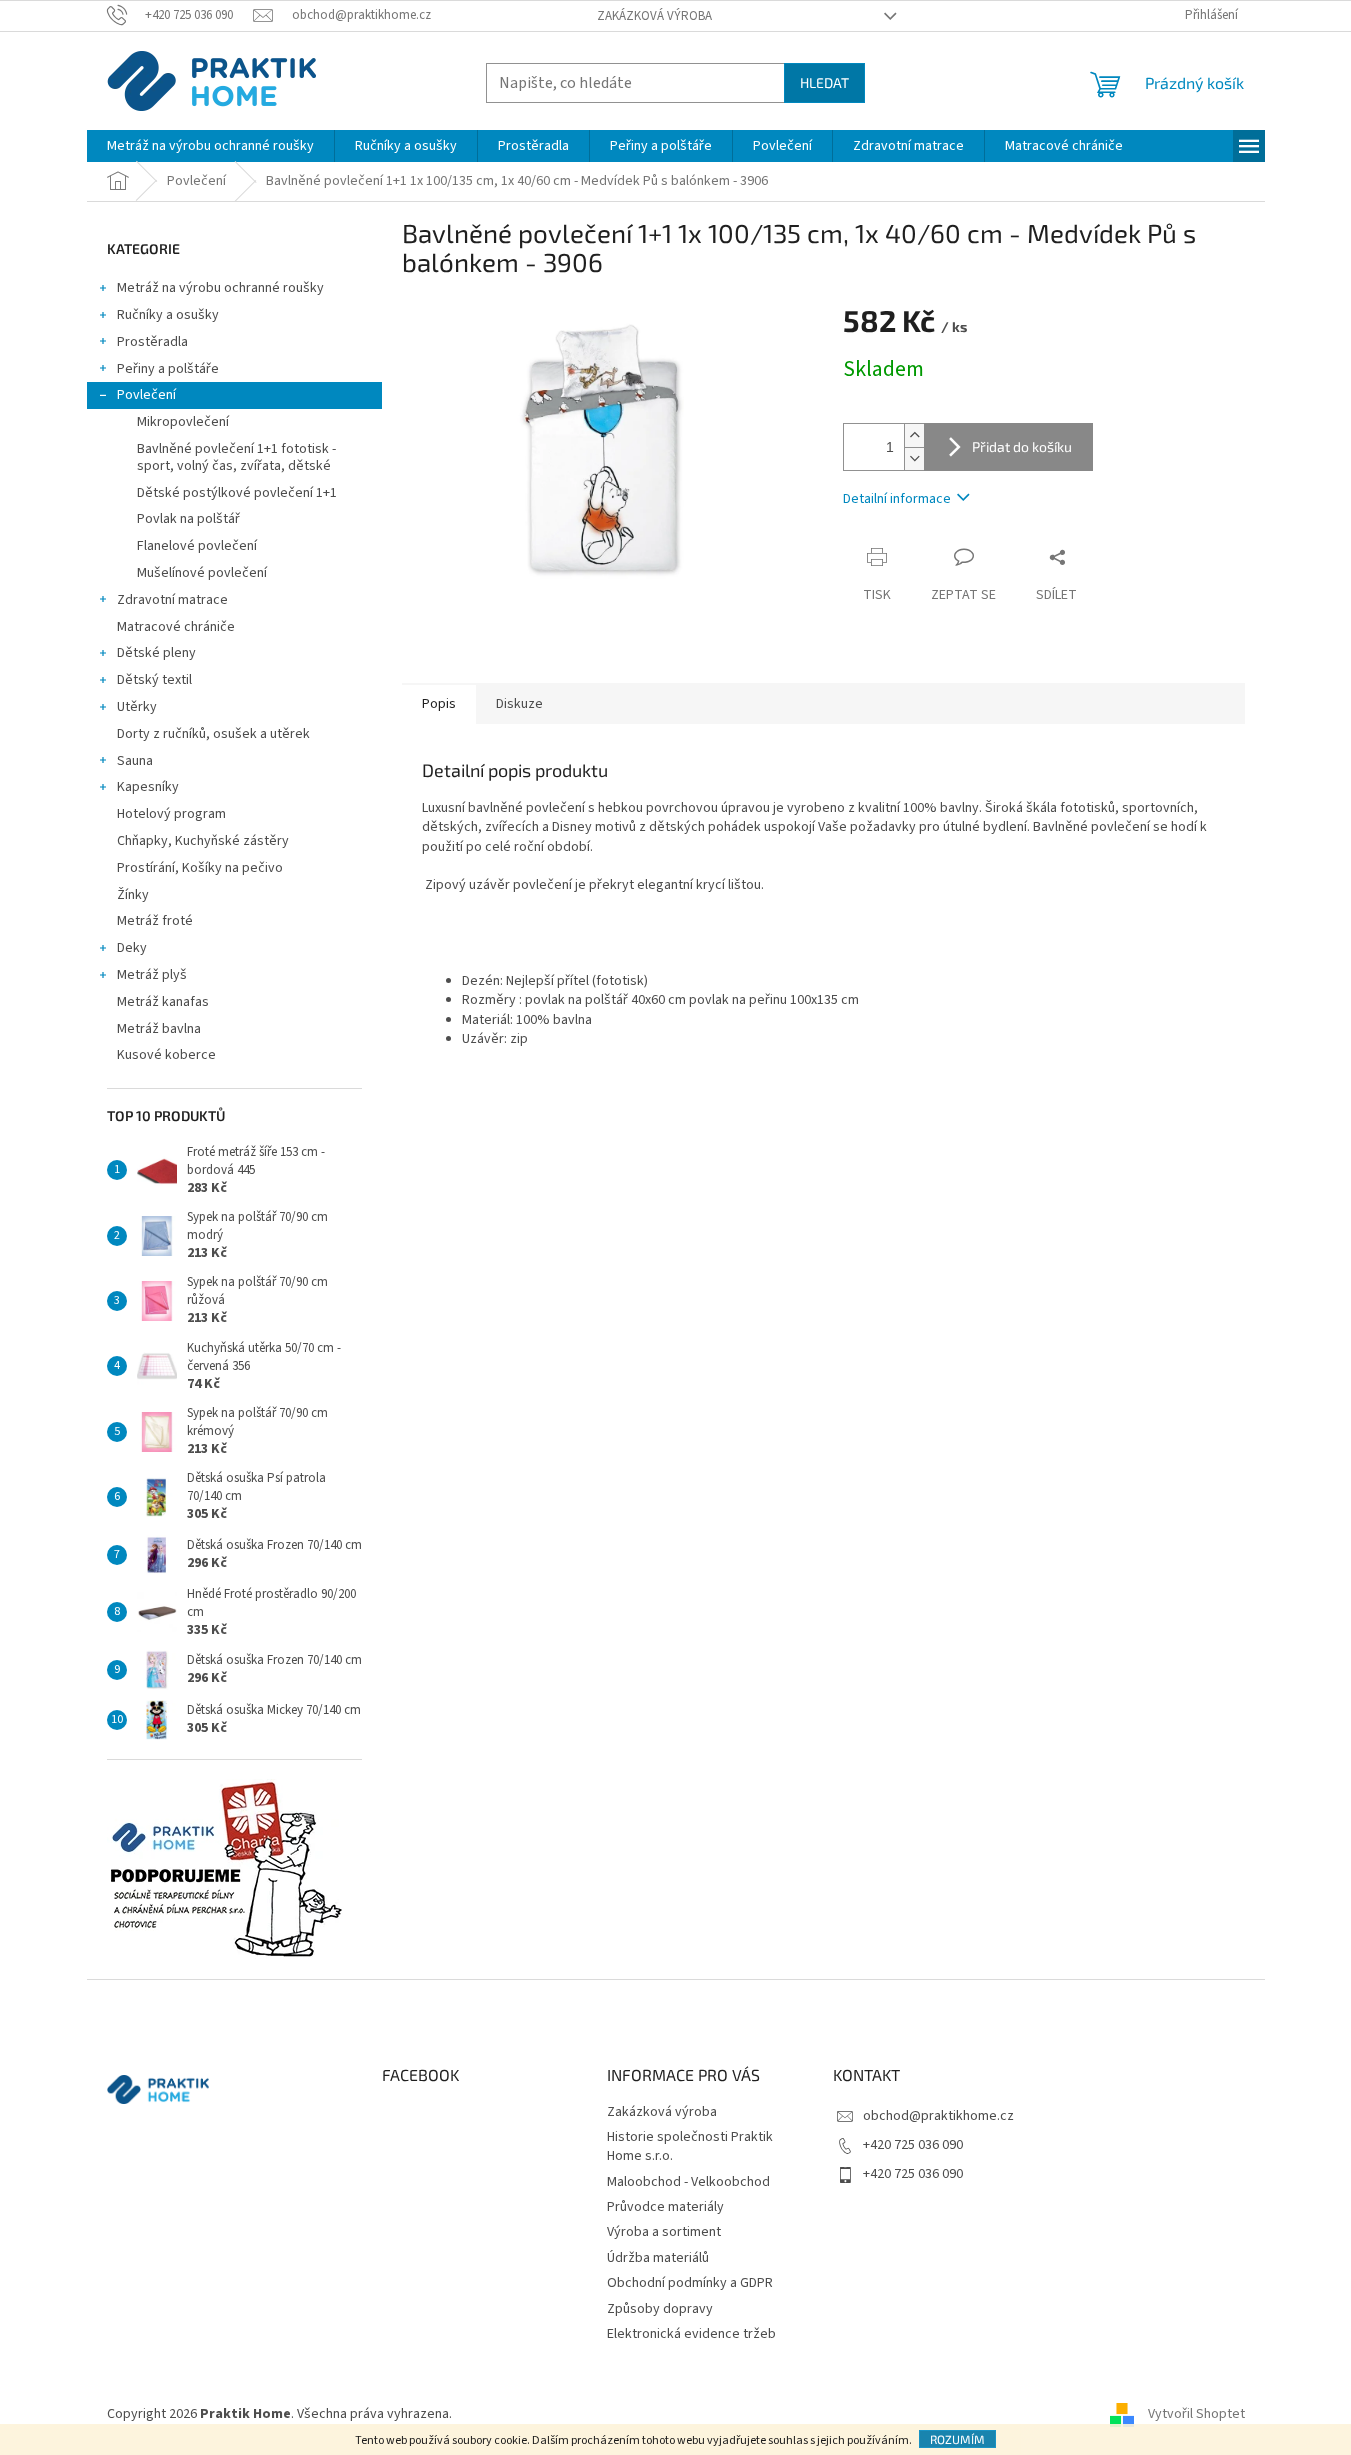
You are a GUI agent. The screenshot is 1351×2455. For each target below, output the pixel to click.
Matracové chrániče (176, 627)
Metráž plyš (152, 975)
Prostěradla (152, 342)
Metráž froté (155, 921)
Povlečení (146, 395)
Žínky (133, 895)
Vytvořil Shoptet (1196, 2414)
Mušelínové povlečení (202, 573)
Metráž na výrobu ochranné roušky (220, 288)
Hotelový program (171, 814)
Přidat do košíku (1022, 446)
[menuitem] (210, 146)
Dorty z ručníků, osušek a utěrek (213, 734)
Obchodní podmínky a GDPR (690, 2283)
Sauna (135, 761)
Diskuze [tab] (519, 704)
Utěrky (137, 707)
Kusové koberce (166, 1055)
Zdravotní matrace (172, 600)
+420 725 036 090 (913, 2145)
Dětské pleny (156, 653)
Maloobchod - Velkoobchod (688, 2182)
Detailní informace (897, 499)
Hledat (824, 82)
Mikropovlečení (183, 422)
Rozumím (957, 2439)
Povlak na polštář (188, 519)
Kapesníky (148, 787)
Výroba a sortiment (664, 2232)
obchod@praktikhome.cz (938, 2116)
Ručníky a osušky (168, 315)
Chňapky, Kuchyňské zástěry (203, 841)
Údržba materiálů (658, 2258)
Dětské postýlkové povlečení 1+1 (237, 493)
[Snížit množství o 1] (914, 458)
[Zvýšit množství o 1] (914, 435)
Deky (132, 948)
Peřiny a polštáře (168, 369)
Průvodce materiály (665, 2207)
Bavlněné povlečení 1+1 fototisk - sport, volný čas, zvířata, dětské (236, 457)
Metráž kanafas (163, 1002)
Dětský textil (154, 680)
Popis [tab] (439, 704)
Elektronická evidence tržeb (691, 2334)
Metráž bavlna (160, 1029)
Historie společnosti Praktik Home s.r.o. (690, 2146)
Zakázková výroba (654, 16)
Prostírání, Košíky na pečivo (200, 868)
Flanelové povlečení (197, 546)
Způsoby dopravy (660, 2309)
